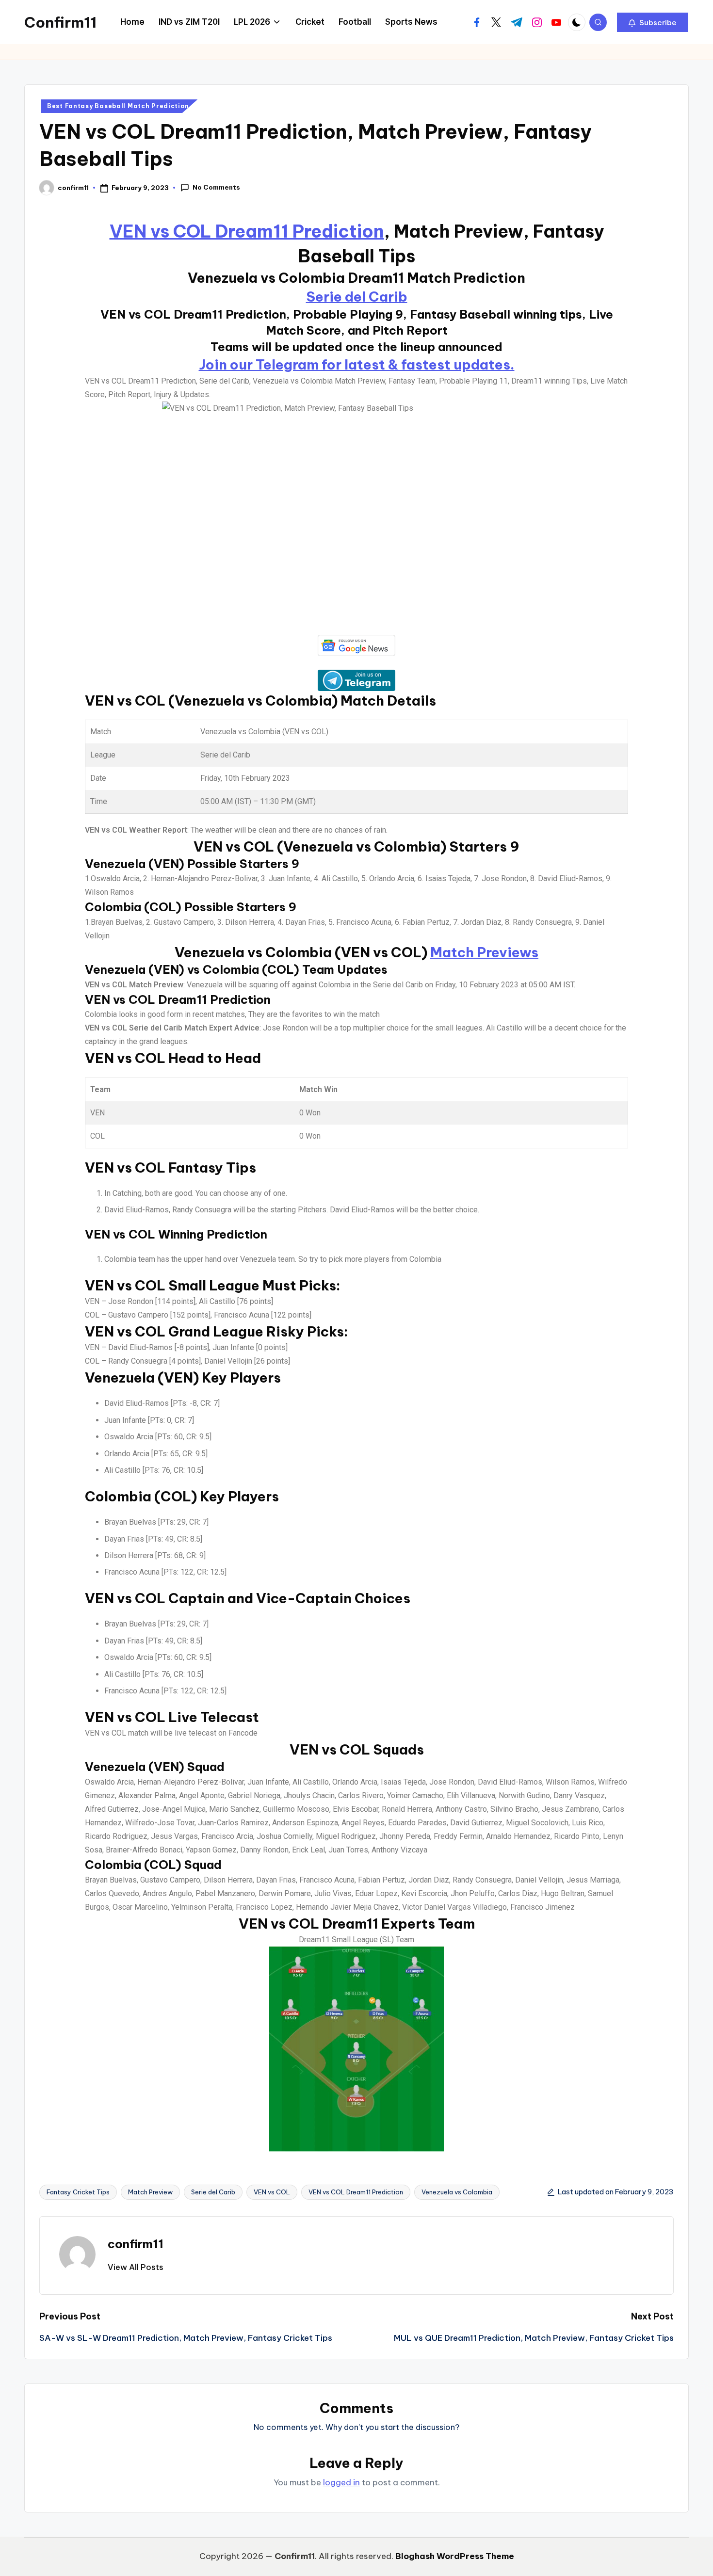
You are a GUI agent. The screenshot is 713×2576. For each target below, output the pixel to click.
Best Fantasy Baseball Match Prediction (118, 106)
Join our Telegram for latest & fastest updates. (357, 364)
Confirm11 (60, 22)
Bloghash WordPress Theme (455, 2556)
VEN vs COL (272, 2192)
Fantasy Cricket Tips (78, 2192)
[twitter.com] (496, 22)
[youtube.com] (556, 22)
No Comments (216, 187)
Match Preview (150, 2192)
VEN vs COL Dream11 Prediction (247, 231)
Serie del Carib (357, 297)
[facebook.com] (477, 22)
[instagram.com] (537, 22)
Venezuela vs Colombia (457, 2192)
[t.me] (517, 22)
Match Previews (484, 952)
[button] (653, 22)
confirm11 (136, 2244)
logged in (341, 2482)
